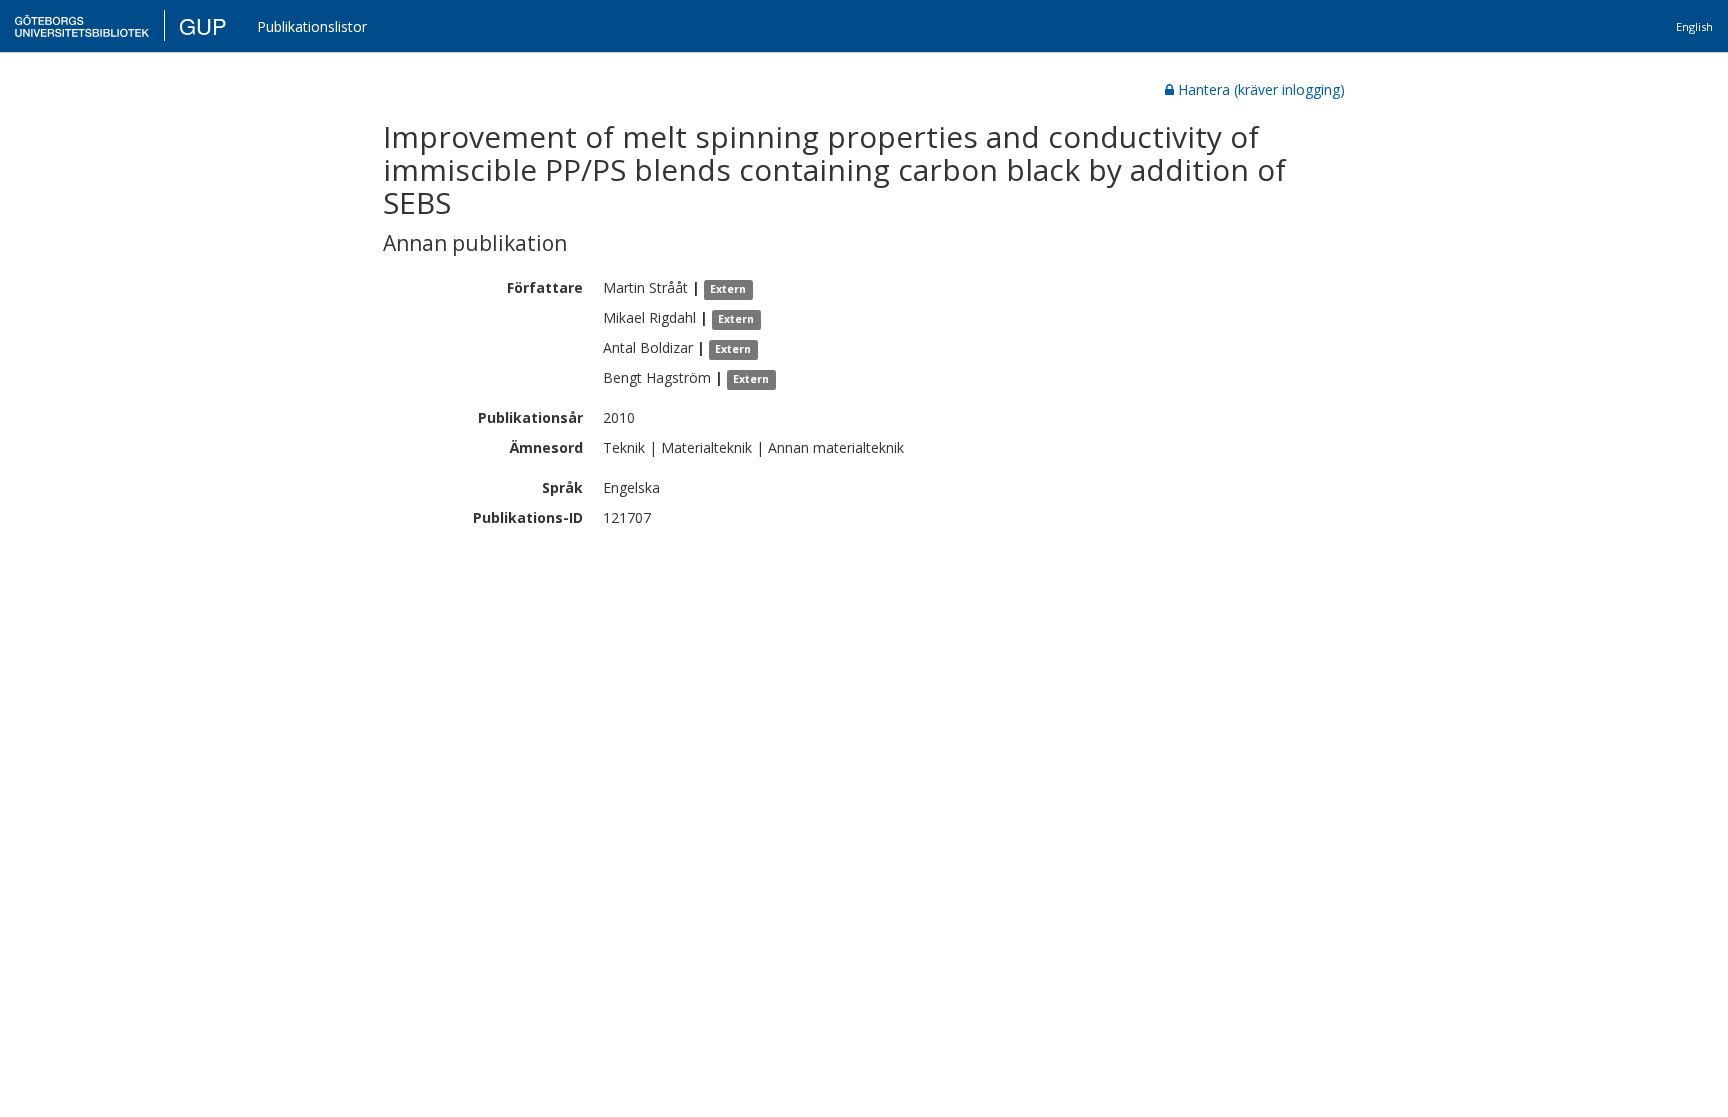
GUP (203, 25)
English (1694, 26)
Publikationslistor (312, 26)
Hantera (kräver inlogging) (1261, 89)
